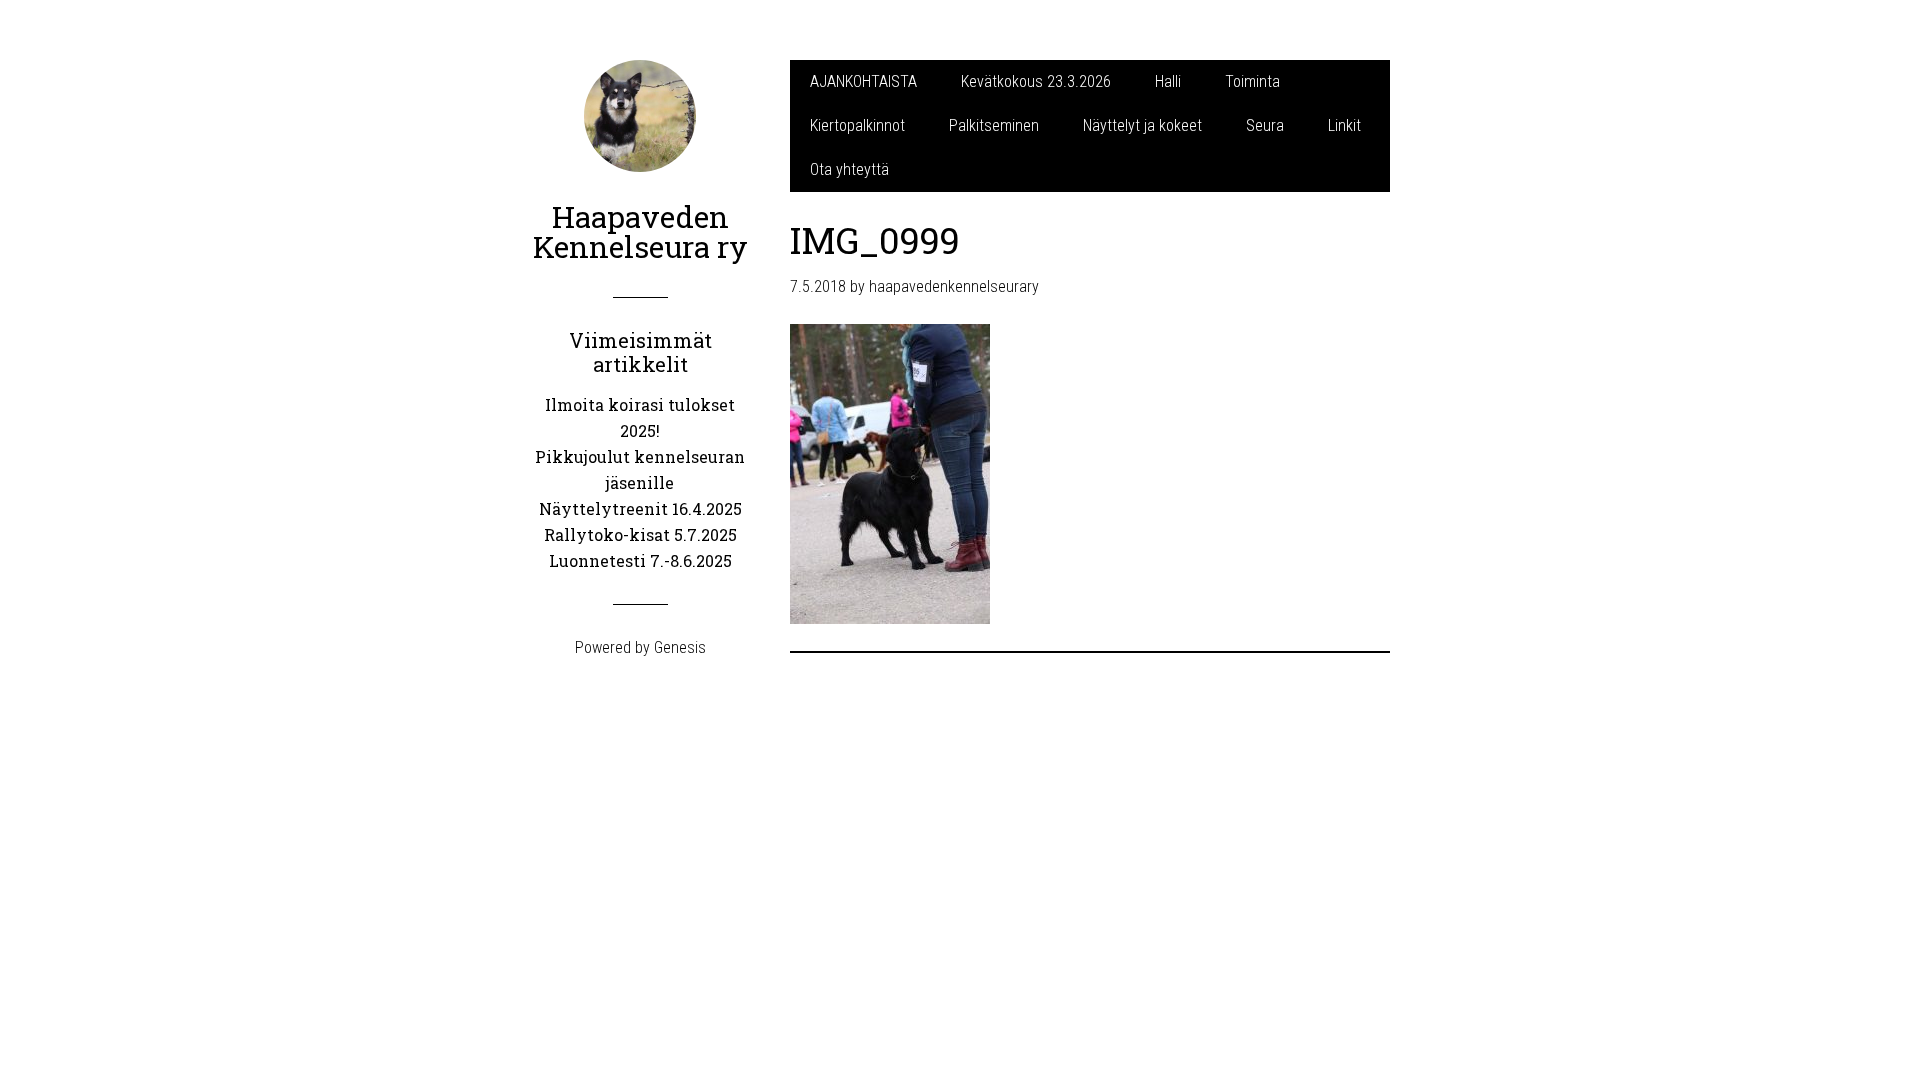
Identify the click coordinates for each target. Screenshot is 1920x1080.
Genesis (680, 647)
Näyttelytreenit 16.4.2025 (640, 508)
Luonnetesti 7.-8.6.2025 (640, 560)
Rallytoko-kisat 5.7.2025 (640, 534)
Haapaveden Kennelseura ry (640, 231)
